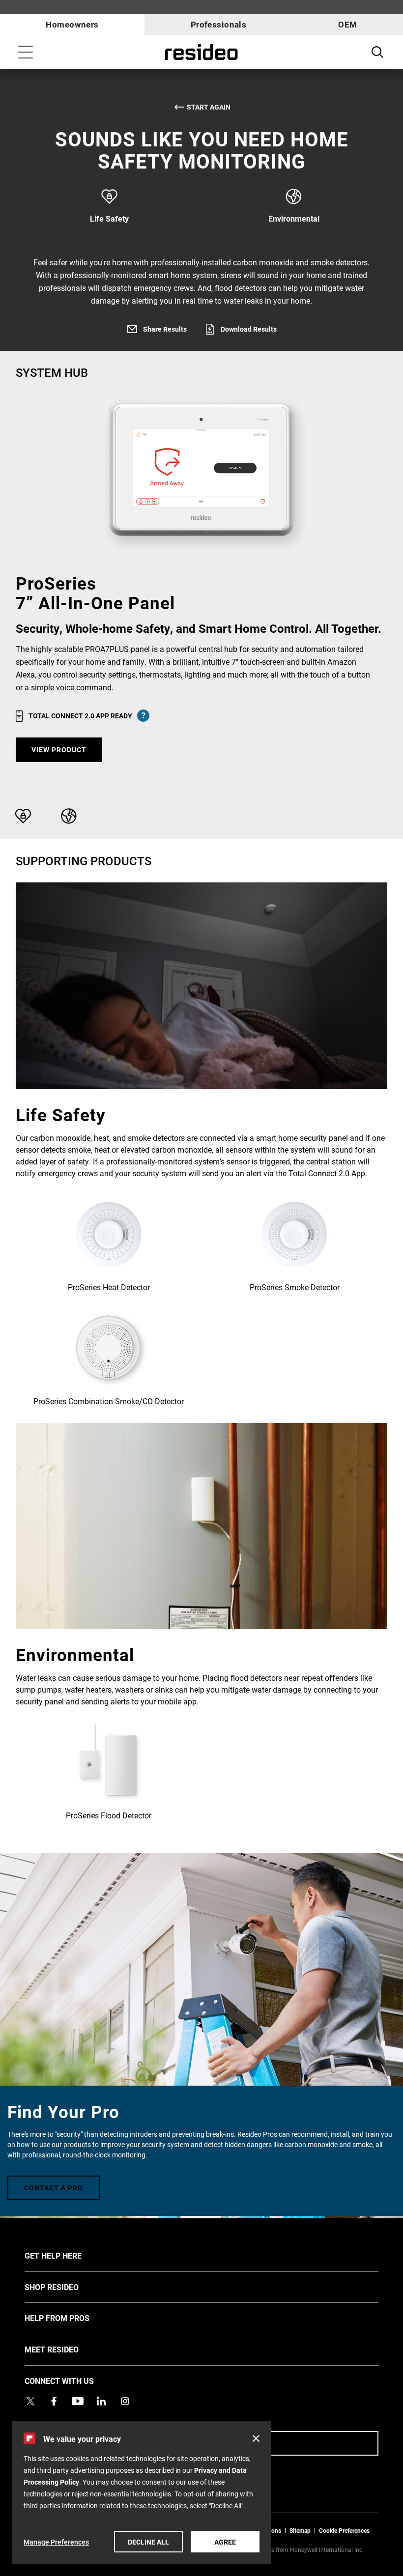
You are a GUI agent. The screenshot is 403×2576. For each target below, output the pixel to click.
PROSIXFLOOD (109, 1772)
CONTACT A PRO (54, 2188)
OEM (347, 24)
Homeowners (72, 24)
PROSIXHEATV (109, 1244)
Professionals (219, 24)
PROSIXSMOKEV (294, 1244)
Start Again (209, 107)
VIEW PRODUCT (59, 750)
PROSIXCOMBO (109, 1358)
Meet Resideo (66, 2349)
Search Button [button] (377, 52)
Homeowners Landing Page (201, 52)
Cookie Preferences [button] (344, 2530)
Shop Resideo (66, 2287)
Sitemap (300, 2530)
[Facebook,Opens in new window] (54, 2401)
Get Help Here (68, 2255)
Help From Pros (72, 2318)
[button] (256, 2438)
